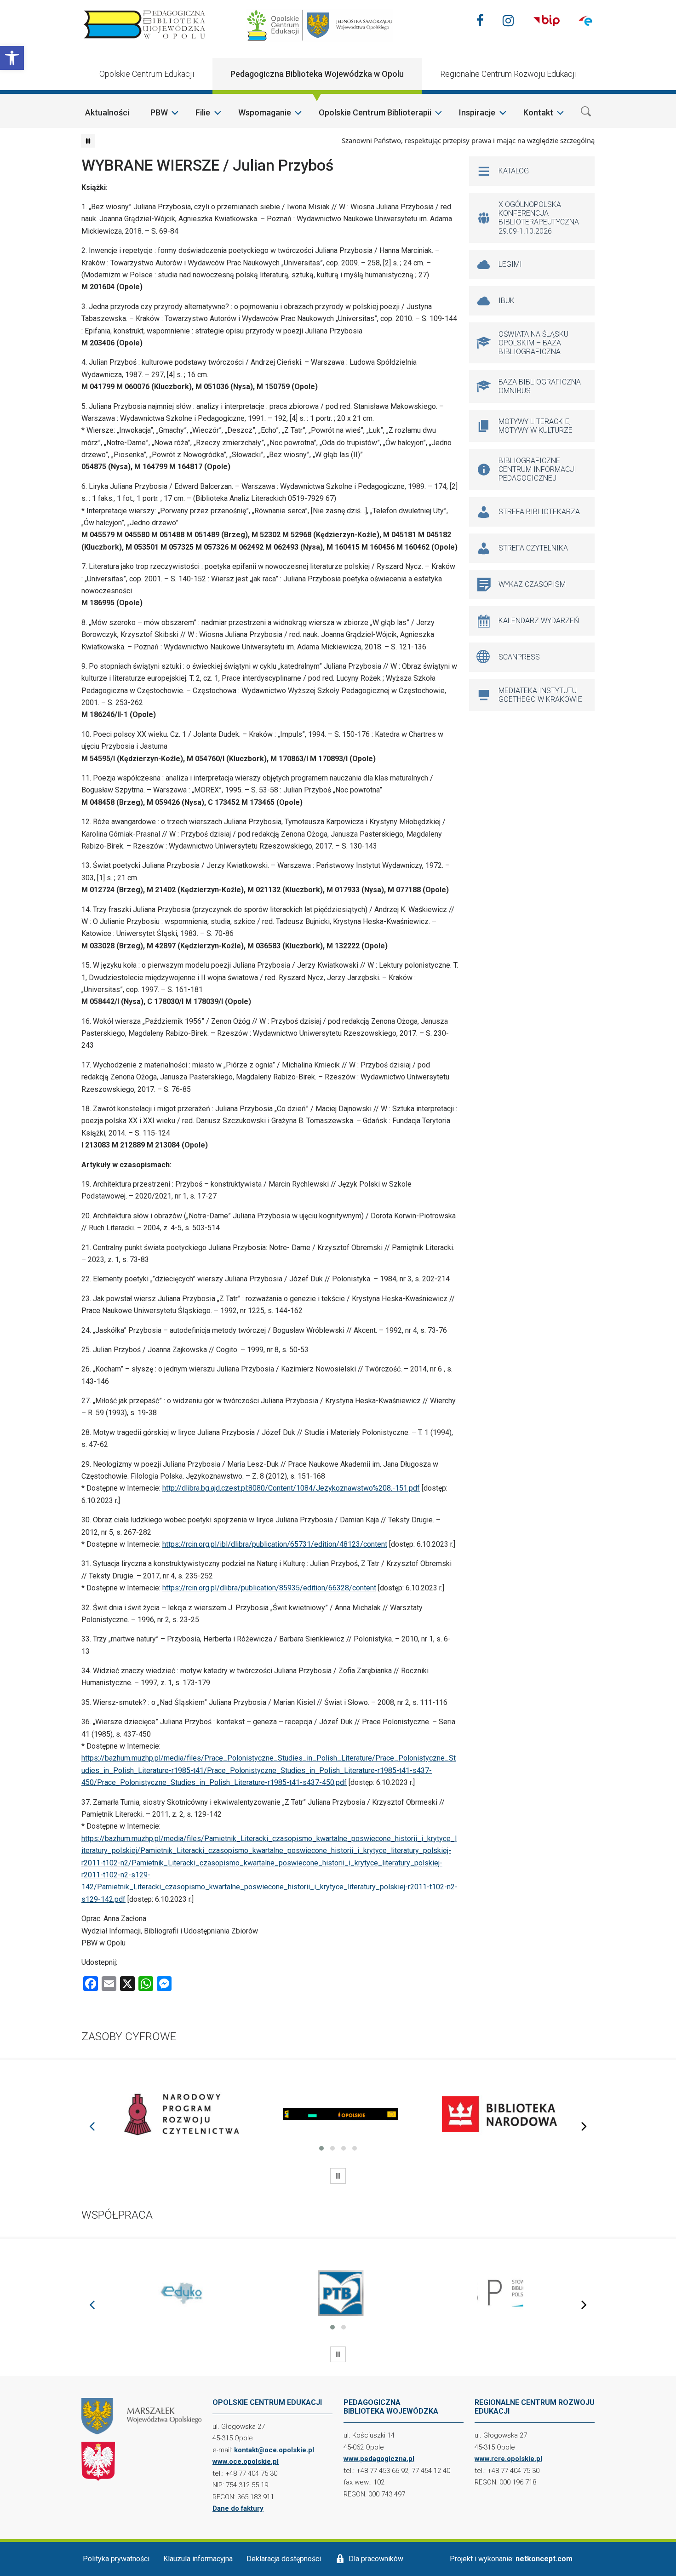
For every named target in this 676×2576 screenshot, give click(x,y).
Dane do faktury (238, 2508)
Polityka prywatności (116, 2559)
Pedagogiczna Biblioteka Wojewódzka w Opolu (317, 74)
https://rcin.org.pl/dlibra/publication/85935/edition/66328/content (269, 1588)
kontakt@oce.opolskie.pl (274, 2450)
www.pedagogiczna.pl (379, 2459)
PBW (159, 112)
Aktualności (107, 112)
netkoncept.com (544, 2559)
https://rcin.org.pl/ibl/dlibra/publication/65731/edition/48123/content (275, 1544)
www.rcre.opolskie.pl (508, 2459)
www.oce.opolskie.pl (246, 2461)
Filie (203, 112)
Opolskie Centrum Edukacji (147, 74)
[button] (12, 58)
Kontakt (538, 112)
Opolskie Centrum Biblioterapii (375, 112)
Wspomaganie (265, 112)
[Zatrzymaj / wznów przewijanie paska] (88, 141)
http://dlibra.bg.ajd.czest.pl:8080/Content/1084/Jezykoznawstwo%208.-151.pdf (291, 1488)
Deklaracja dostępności (284, 2559)
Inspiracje (477, 112)
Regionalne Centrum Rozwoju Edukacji (508, 74)
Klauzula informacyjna (198, 2559)
